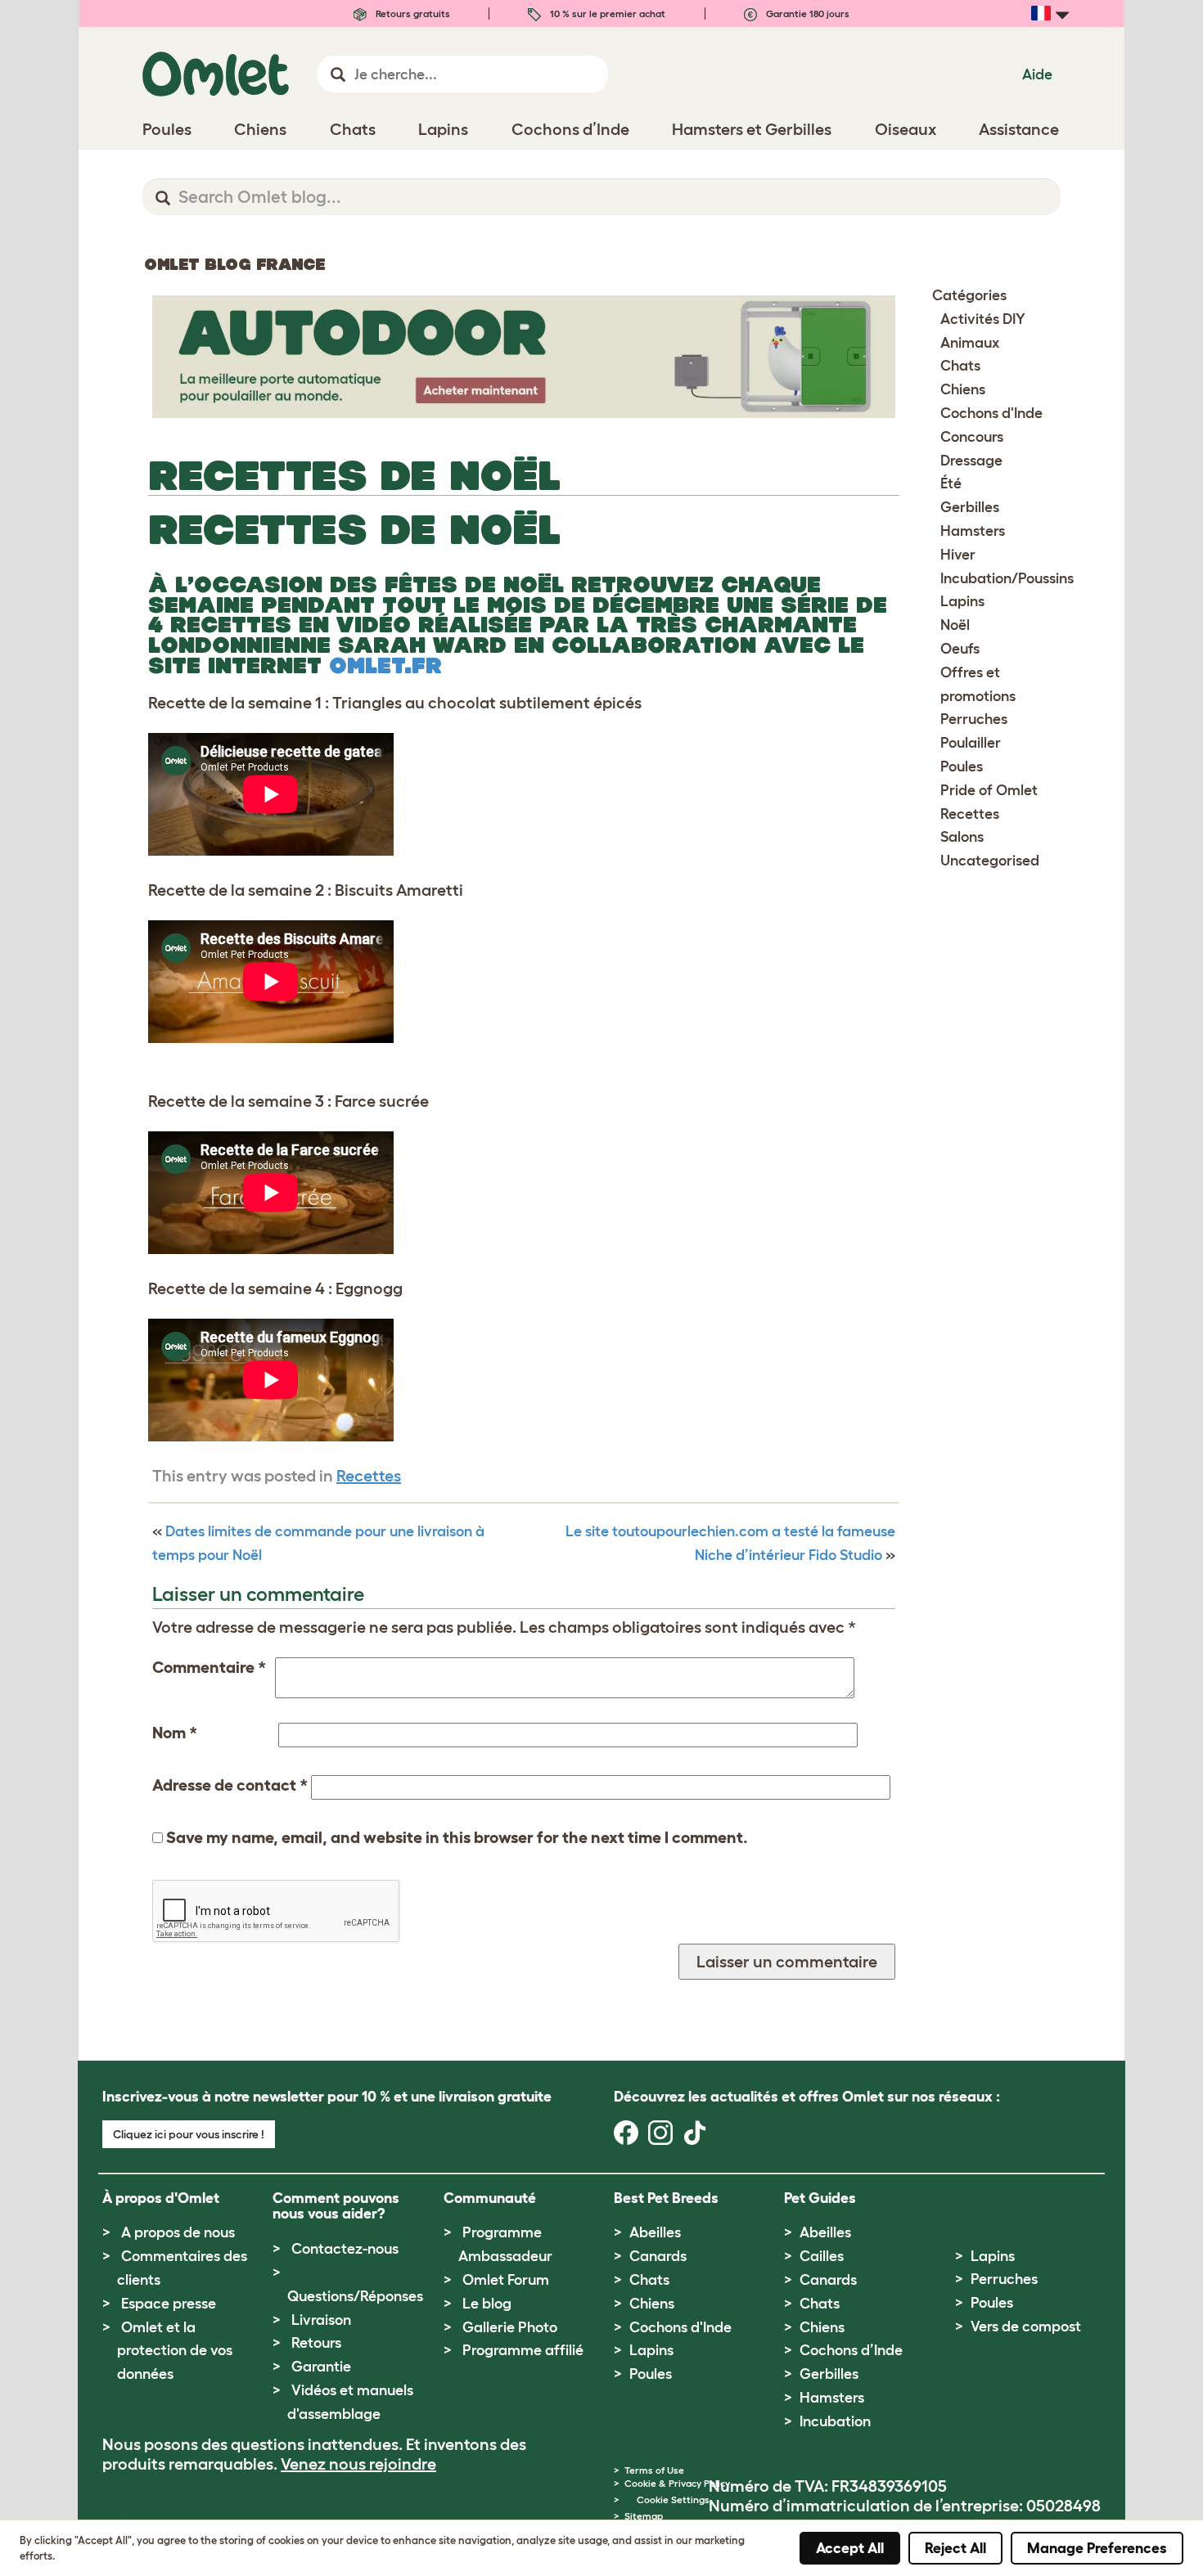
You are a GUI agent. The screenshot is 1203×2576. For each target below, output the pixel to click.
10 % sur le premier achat (606, 13)
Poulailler (971, 743)
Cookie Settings (673, 2500)
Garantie (321, 2367)
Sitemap (644, 2516)
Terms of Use (654, 2470)
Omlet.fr (385, 665)
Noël (955, 625)
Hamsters (973, 531)
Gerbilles (970, 507)
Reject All (955, 2548)
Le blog (487, 2304)
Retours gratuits (412, 13)
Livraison (321, 2320)
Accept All (850, 2548)
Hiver (958, 555)
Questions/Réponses (355, 2296)
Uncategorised (990, 861)
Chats (960, 366)
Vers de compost (1026, 2326)
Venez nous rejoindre (358, 2464)
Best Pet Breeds (666, 2198)
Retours (316, 2343)
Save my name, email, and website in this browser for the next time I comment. (457, 1837)
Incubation (835, 2421)
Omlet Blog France (234, 264)
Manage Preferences (1097, 2548)
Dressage (971, 461)
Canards (658, 2256)
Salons (962, 837)
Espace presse (169, 2304)
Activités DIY (983, 319)
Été (951, 483)
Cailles (822, 2256)
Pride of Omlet (989, 790)
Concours (972, 437)
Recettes (369, 1476)
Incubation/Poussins (1007, 578)
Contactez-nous (345, 2249)
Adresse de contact (230, 1785)
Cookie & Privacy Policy (677, 2483)
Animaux (970, 343)
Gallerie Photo (510, 2327)
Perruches (974, 719)
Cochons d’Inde (851, 2350)
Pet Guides (820, 2198)
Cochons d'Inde (991, 413)
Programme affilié (523, 2350)
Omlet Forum (506, 2280)
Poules (962, 767)
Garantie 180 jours (807, 13)
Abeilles (655, 2232)
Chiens (963, 389)
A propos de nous (178, 2232)
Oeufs (960, 649)
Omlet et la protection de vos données (175, 2351)
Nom (175, 1733)
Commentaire (209, 1667)
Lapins (962, 601)
